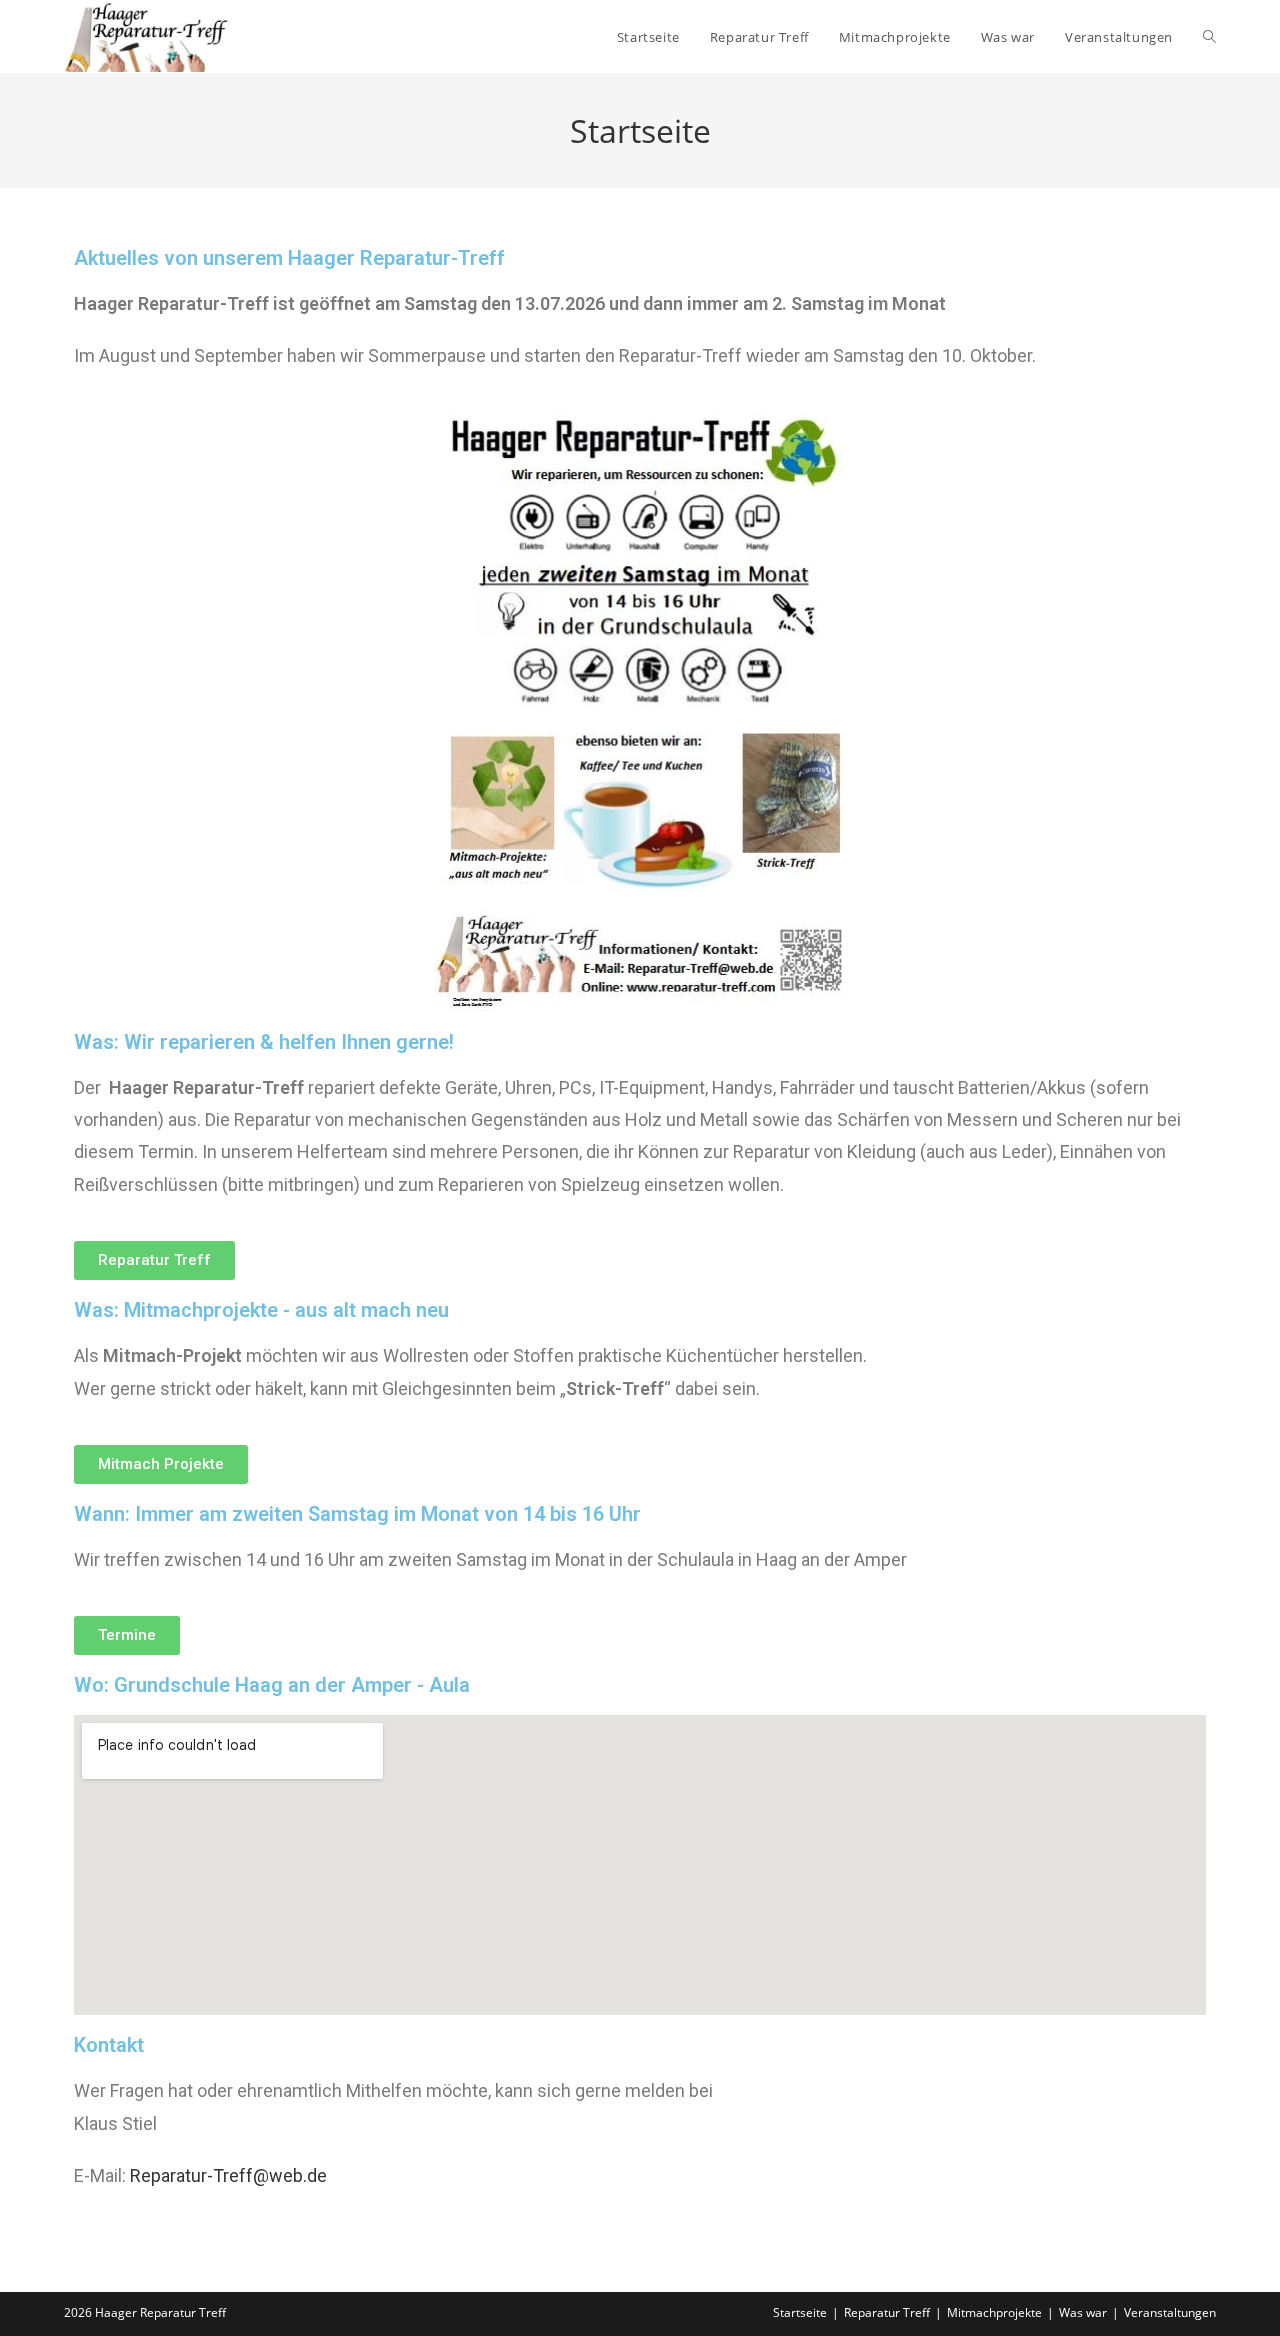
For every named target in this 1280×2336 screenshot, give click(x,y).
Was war (1083, 2312)
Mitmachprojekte (994, 2312)
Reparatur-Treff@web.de (228, 2175)
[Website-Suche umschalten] (1209, 37)
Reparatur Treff (887, 2312)
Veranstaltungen (1170, 2312)
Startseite (800, 2312)
